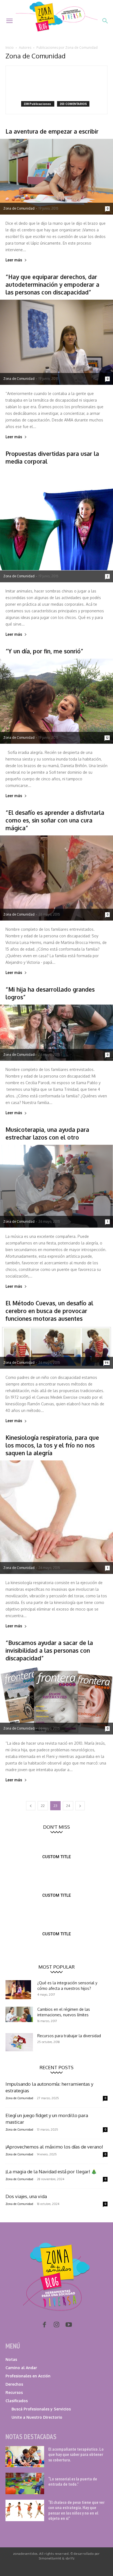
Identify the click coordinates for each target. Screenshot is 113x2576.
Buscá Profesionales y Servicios (41, 2409)
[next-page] (80, 1806)
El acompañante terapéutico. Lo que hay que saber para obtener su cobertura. (76, 2454)
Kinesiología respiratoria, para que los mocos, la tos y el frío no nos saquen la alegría (52, 1445)
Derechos (14, 2384)
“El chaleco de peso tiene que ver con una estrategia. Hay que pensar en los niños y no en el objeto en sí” (76, 2510)
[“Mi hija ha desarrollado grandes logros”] (56, 1033)
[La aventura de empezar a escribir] (56, 177)
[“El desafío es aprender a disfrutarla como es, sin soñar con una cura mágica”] (56, 878)
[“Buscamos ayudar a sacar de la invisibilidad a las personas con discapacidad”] (56, 1700)
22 (43, 1806)
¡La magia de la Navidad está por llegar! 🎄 (51, 2172)
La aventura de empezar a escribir (52, 131)
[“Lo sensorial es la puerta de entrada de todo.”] (25, 2483)
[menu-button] (9, 21)
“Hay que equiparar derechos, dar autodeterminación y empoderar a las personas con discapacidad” (52, 284)
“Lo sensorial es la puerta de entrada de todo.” (73, 2481)
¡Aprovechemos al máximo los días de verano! (54, 2147)
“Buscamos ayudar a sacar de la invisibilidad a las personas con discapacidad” (49, 1650)
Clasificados (17, 2401)
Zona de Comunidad (19, 208)
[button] (105, 21)
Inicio (10, 48)
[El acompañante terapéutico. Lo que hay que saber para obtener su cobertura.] (25, 2457)
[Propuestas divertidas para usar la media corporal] (56, 526)
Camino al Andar (21, 2368)
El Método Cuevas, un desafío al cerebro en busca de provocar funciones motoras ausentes (49, 1311)
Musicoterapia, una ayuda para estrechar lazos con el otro (47, 1133)
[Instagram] (56, 2325)
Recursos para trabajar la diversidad (69, 2036)
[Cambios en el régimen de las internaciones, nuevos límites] (19, 2014)
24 (68, 1806)
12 (107, 738)
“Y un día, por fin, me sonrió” (44, 651)
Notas (11, 2359)
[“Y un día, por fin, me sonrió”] (56, 701)
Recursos (14, 2392)
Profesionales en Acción (28, 2376)
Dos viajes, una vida (26, 2196)
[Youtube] (69, 2325)
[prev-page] (31, 1806)
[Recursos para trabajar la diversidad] (19, 2042)
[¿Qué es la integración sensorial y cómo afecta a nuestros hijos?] (18, 1990)
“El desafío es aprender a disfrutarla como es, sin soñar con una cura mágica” (55, 820)
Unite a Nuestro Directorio (37, 2417)
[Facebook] (44, 2325)
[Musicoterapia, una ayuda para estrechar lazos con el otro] (56, 1186)
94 (107, 1363)
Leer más (14, 260)
